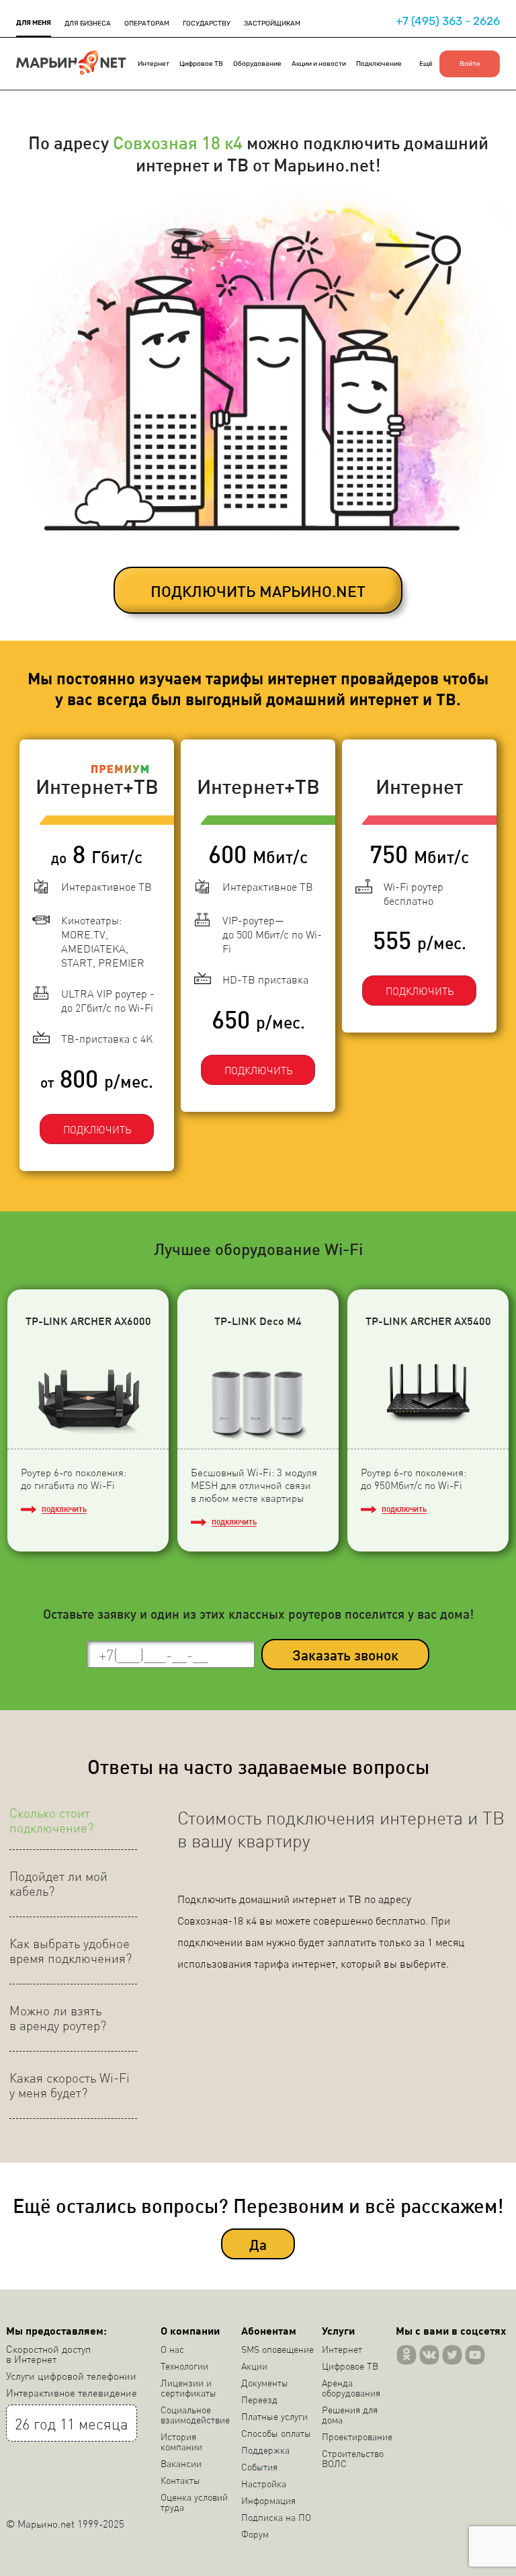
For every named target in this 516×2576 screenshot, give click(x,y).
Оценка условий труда (194, 2502)
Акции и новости (319, 64)
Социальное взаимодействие (195, 2414)
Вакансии (181, 2463)
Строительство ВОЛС (353, 2458)
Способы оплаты (276, 2433)
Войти (470, 64)
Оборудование (257, 64)
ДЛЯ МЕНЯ (34, 23)
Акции (254, 2366)
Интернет (154, 64)
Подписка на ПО (276, 2517)
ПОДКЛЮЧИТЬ (97, 1129)
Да (258, 2244)
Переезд (259, 2399)
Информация (268, 2500)
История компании (181, 2441)
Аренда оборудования (351, 2387)
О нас (172, 2349)
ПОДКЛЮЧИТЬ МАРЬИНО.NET (258, 591)
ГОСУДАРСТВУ (207, 24)
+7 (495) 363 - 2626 (448, 21)
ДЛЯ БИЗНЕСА (88, 24)
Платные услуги (274, 2416)
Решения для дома (350, 2414)
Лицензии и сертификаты (188, 2387)
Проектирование (357, 2436)
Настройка (264, 2483)
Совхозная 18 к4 (178, 142)
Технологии (184, 2366)
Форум (255, 2534)
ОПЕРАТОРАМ (147, 24)
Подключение (379, 64)
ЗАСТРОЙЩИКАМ (272, 24)
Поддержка (265, 2450)
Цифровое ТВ (201, 64)
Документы (265, 2382)
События (259, 2466)
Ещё (426, 64)
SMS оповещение (277, 2349)
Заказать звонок (345, 1655)
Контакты (180, 2480)
